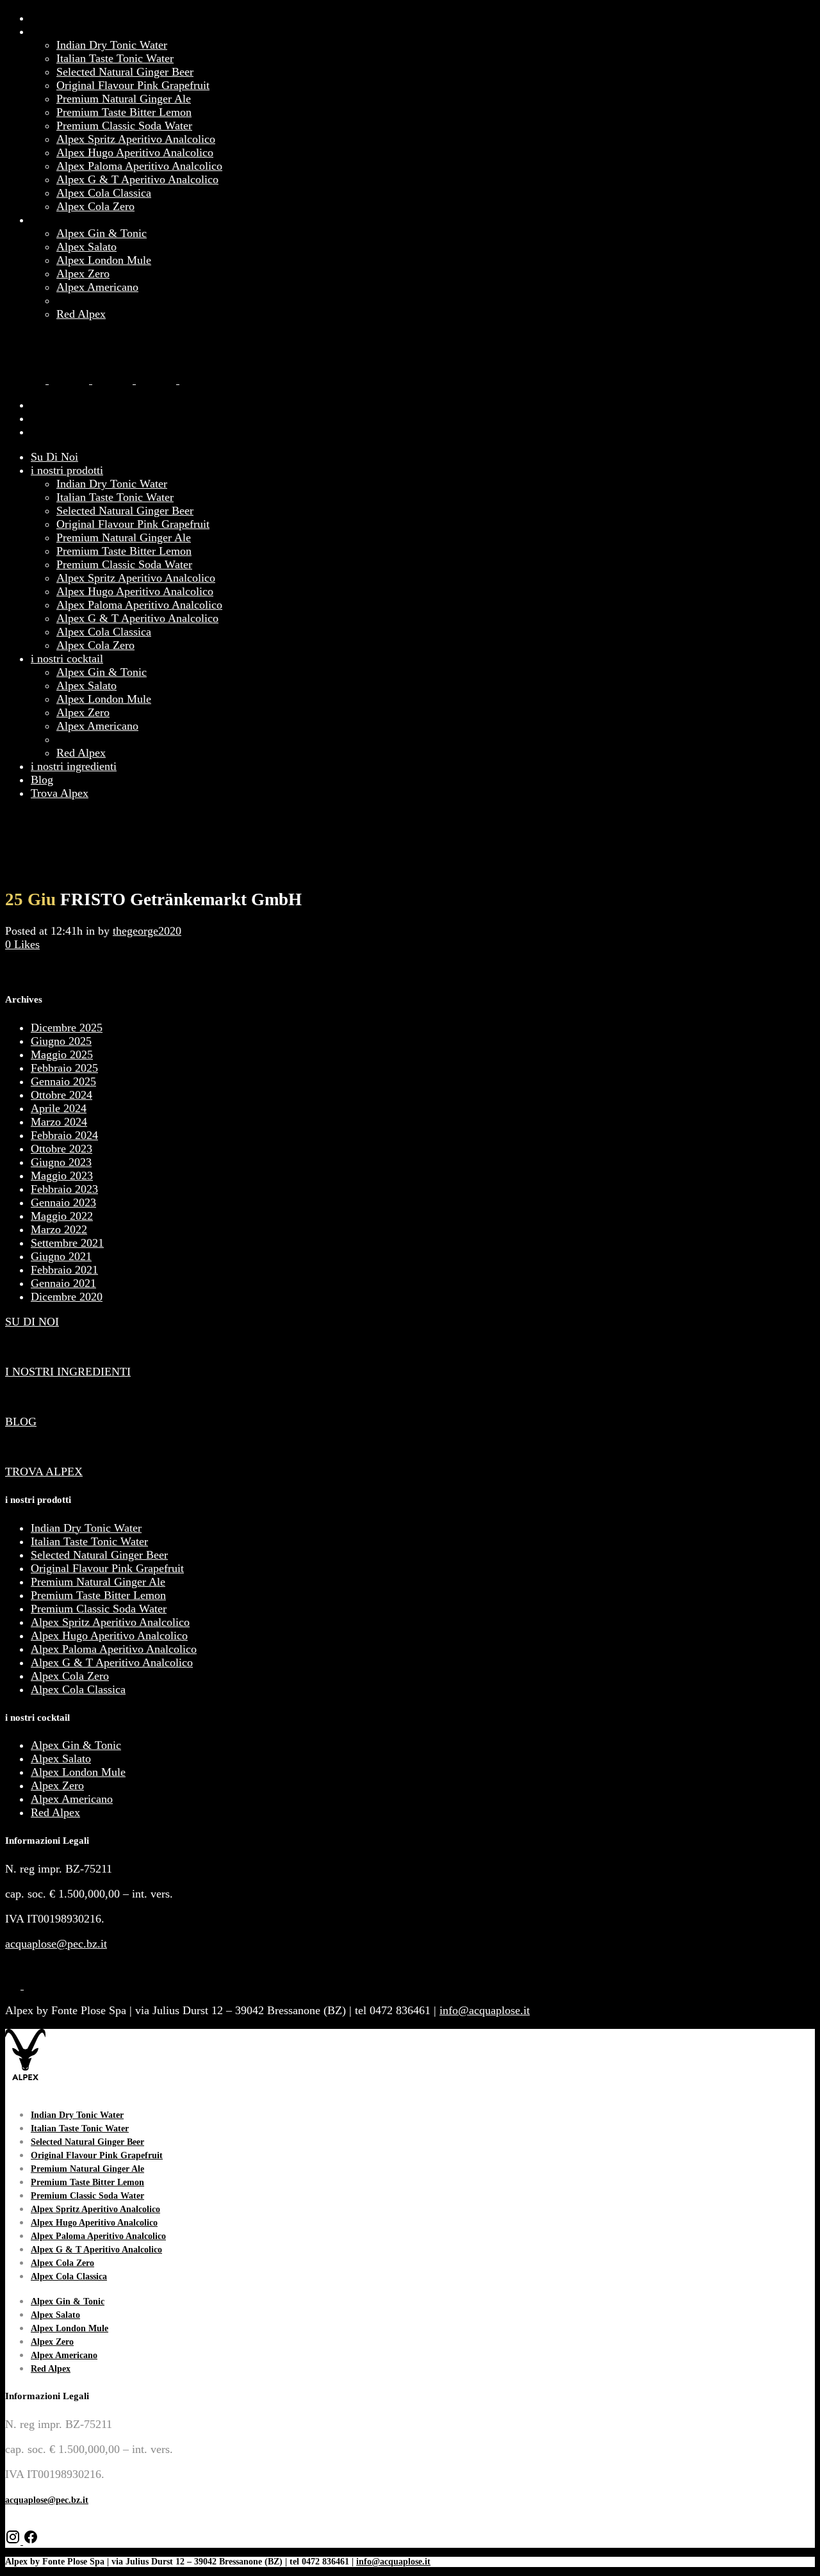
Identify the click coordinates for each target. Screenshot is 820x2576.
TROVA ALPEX (44, 1472)
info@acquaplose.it (485, 2010)
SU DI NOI (32, 1322)
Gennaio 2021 (63, 1283)
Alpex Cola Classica (78, 1689)
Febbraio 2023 (64, 1189)
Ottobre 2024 (61, 1095)
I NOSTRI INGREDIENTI (68, 1372)
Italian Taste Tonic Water (89, 1541)
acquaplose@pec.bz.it (56, 1944)
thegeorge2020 (147, 931)
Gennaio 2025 (63, 1081)
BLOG (21, 1422)
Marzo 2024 (59, 1122)
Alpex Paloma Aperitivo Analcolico (114, 1649)
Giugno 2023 (61, 1162)
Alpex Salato (61, 1759)
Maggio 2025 (62, 1054)
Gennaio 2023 (63, 1202)
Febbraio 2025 (64, 1068)
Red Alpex (55, 1812)
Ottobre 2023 (61, 1149)
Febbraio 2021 (64, 1270)
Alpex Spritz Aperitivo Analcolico (110, 1622)
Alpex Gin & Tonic (76, 1745)
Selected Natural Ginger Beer (99, 1555)
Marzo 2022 (59, 1229)
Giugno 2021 (61, 1256)
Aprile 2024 (59, 1108)
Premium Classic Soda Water (99, 1609)
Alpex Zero (57, 1785)
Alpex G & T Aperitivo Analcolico (112, 1662)
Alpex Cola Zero (70, 1676)
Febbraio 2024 (64, 1135)
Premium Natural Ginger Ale (98, 1582)
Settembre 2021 (67, 1243)
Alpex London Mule (78, 1772)
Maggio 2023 (62, 1176)
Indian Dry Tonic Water (86, 1528)
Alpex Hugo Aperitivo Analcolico (109, 1636)
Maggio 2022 (62, 1216)
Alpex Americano (72, 1799)
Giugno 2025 (61, 1041)
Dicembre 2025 (67, 1028)
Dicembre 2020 (67, 1297)
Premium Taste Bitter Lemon (98, 1595)
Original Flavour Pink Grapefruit (107, 1568)
